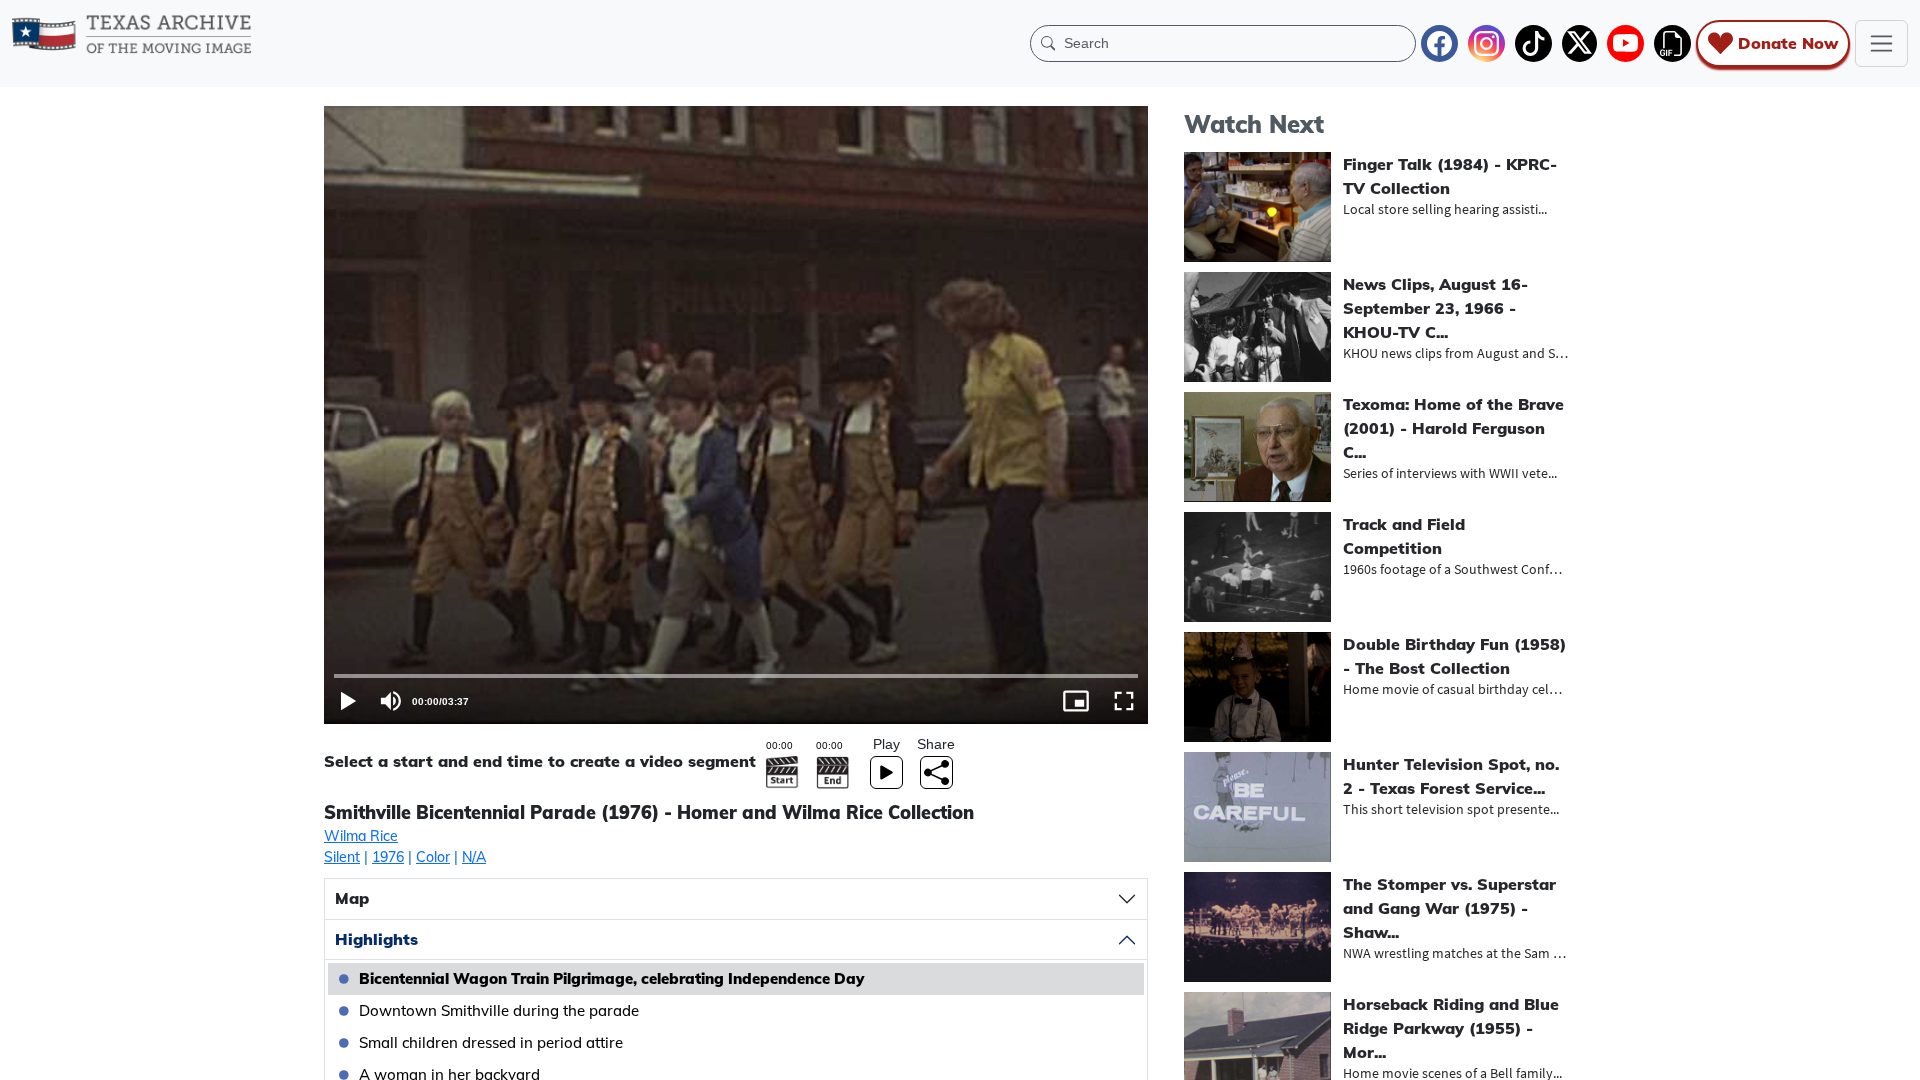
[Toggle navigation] (1881, 43)
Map (352, 898)
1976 (388, 857)
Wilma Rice (361, 836)
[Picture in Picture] (1076, 701)
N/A (474, 857)
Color (433, 857)
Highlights (376, 939)
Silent (342, 857)
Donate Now (1788, 43)
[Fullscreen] (1124, 701)
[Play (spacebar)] (348, 701)
